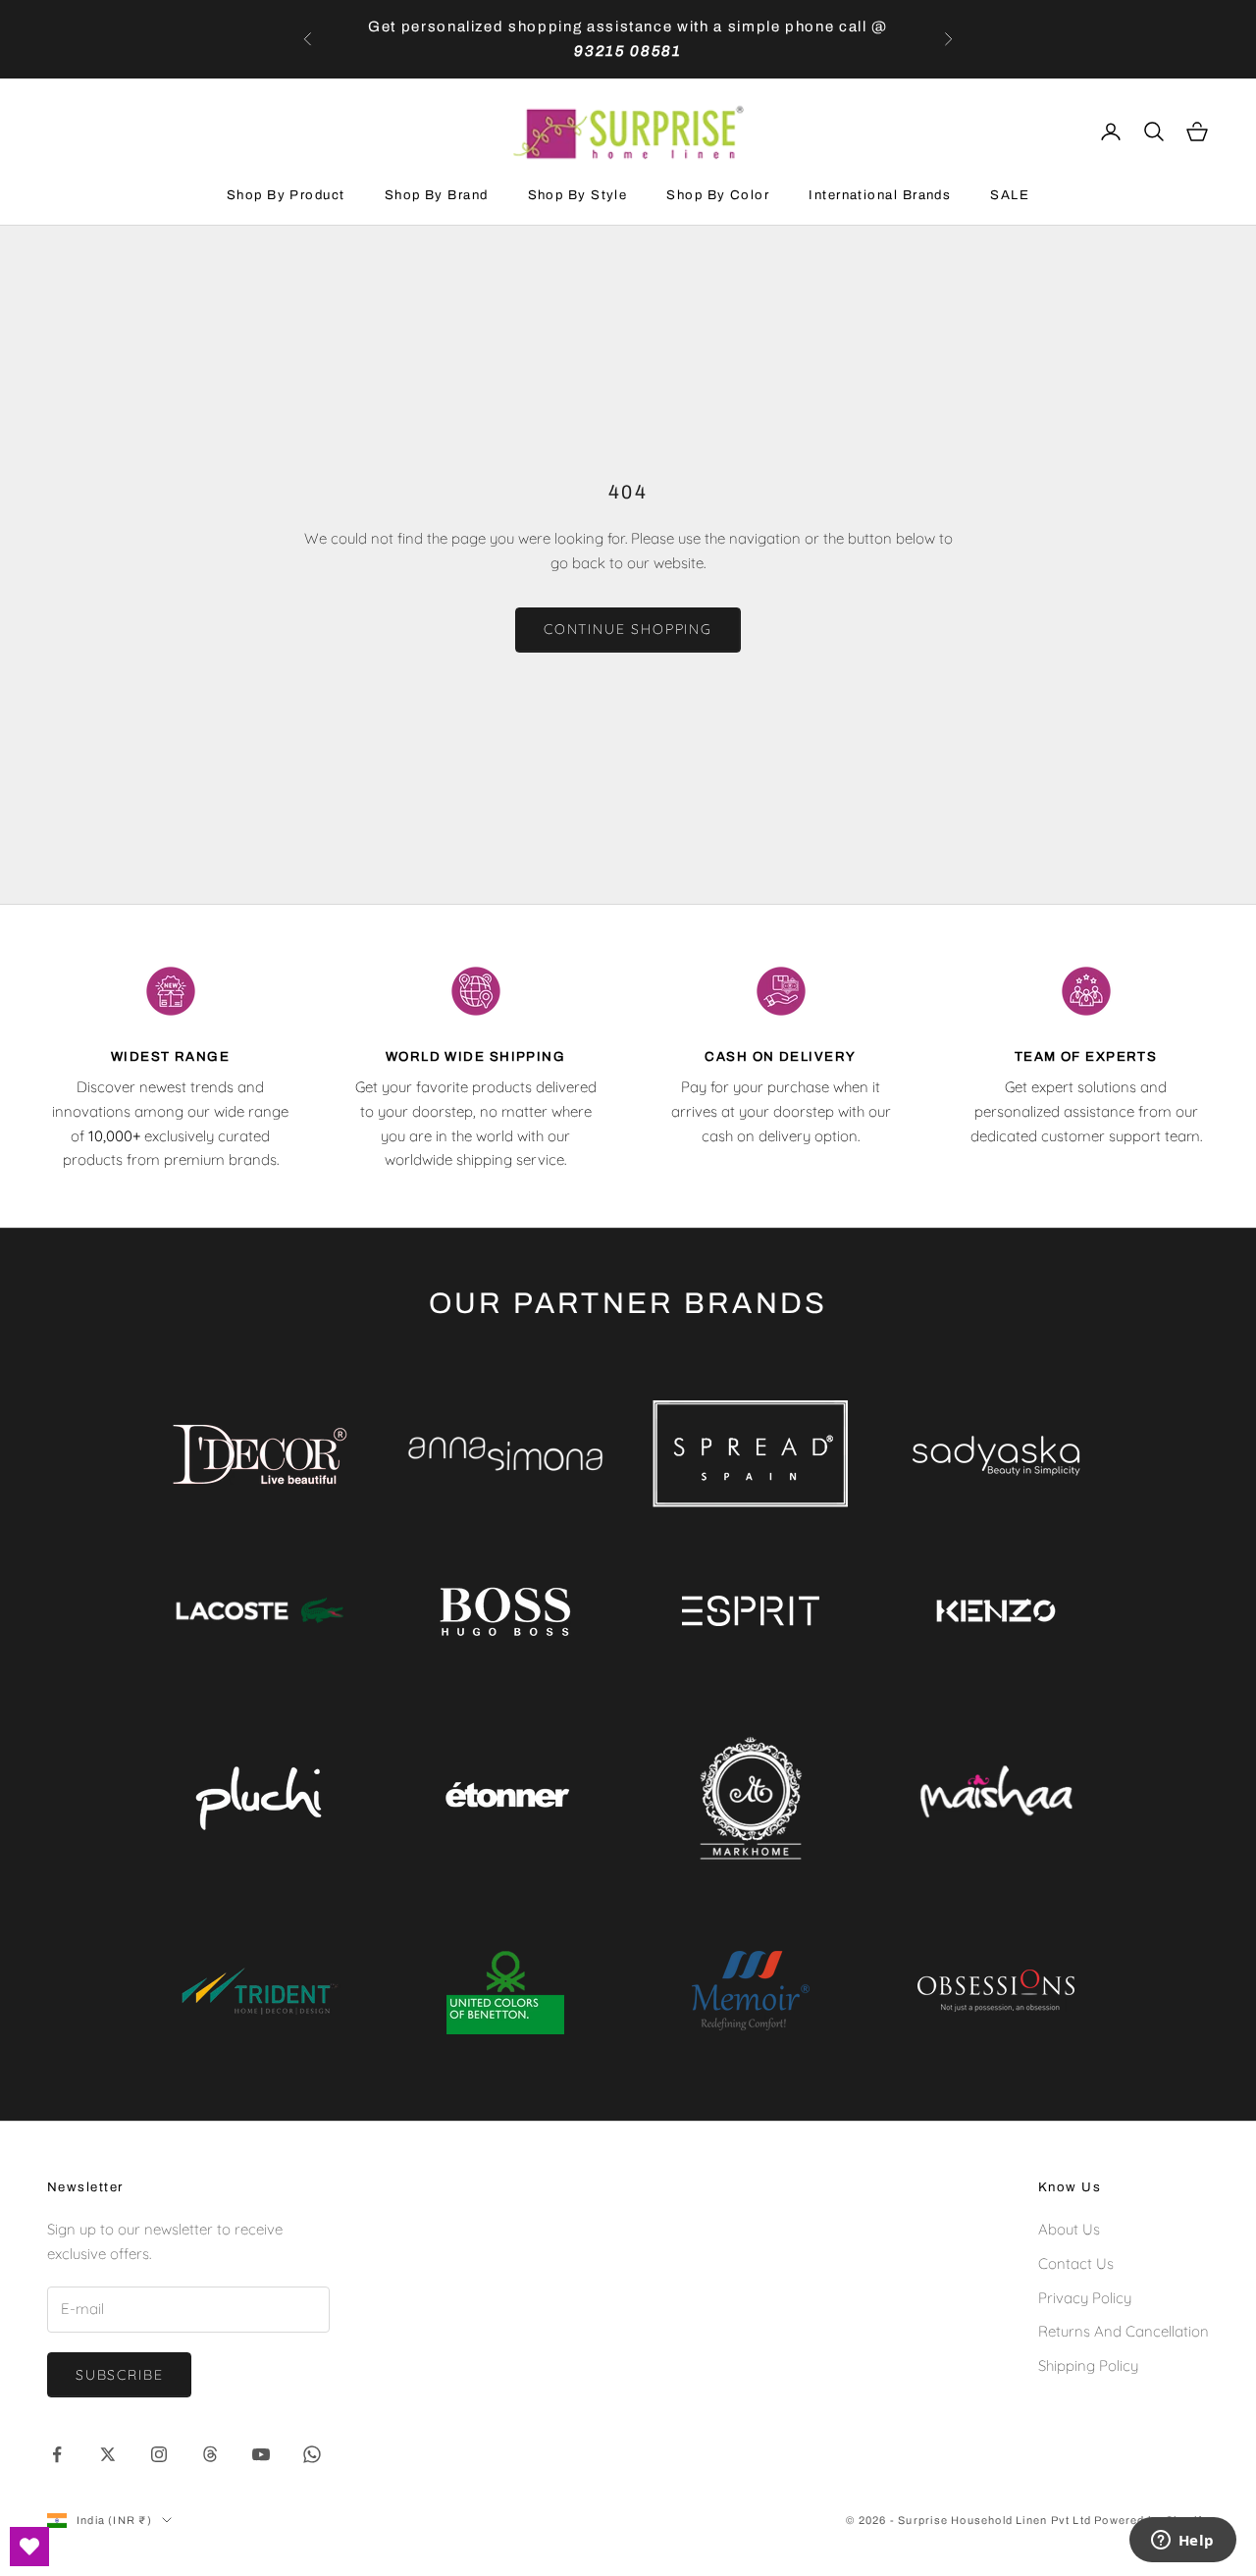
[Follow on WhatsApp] (312, 2454)
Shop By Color (718, 195)
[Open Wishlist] (29, 2547)
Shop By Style (578, 195)
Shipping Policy (1088, 2366)
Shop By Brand (437, 195)
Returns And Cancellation (1124, 2331)
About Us (1069, 2229)
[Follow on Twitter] (108, 2454)
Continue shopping (628, 629)
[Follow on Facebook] (57, 2454)
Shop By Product (286, 195)
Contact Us (1076, 2263)
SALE (1010, 195)
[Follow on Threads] (210, 2454)
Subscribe (119, 2375)
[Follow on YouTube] (261, 2454)
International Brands (880, 195)
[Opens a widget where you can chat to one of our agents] (1182, 2542)
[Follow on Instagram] (159, 2454)
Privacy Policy (1085, 2298)
